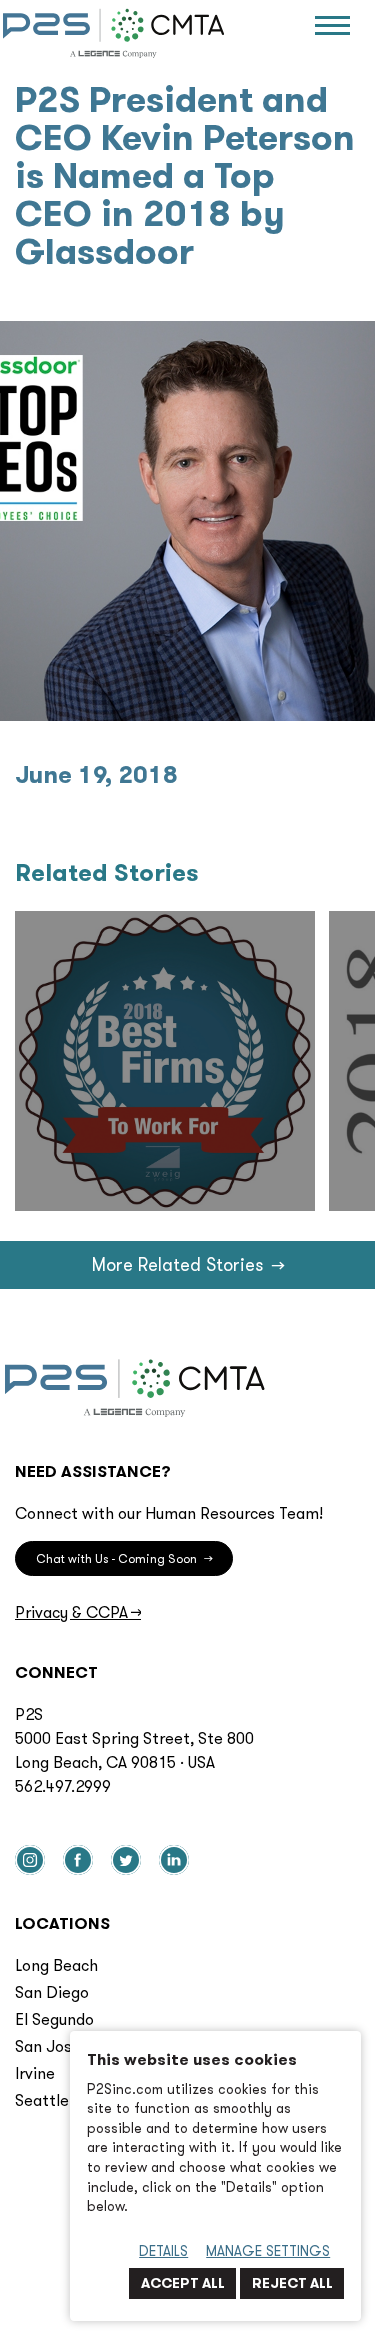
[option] (165, 1061)
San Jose (48, 2046)
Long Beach (56, 1965)
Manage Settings (268, 2251)
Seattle (42, 2100)
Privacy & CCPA (78, 1612)
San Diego (52, 1992)
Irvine (35, 2073)
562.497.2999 (63, 1786)
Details (163, 2251)
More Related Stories (187, 1265)
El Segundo (54, 2019)
